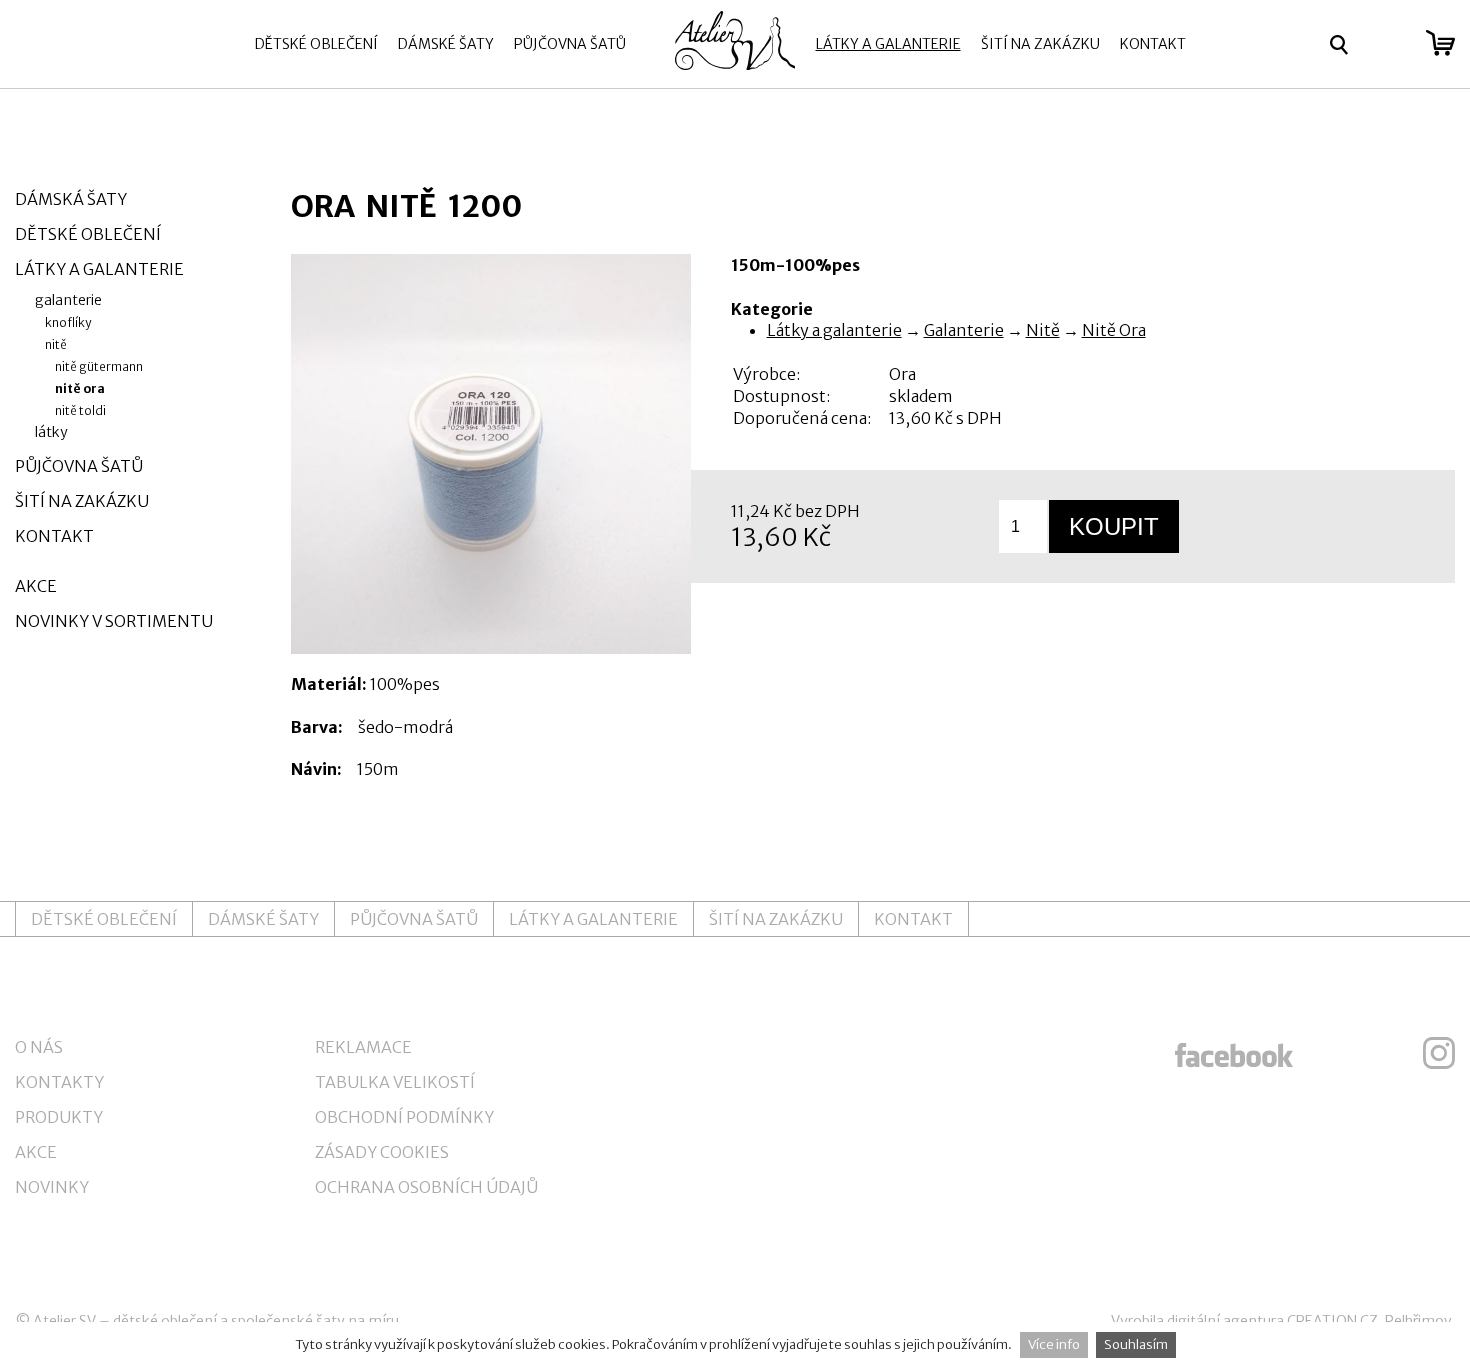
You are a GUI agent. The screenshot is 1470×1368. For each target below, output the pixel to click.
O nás (39, 1047)
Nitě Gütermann (99, 366)
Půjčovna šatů (570, 44)
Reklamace (363, 1047)
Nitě (1043, 330)
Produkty (59, 1117)
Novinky (52, 1187)
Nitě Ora (1114, 330)
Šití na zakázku (1040, 44)
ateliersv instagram (1439, 1053)
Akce (36, 586)
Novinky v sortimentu (114, 621)
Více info (1054, 1344)
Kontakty (59, 1082)
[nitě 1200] (491, 454)
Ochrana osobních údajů (426, 1187)
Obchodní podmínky (404, 1117)
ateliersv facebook (1234, 1053)
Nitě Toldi (80, 410)
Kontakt (1153, 44)
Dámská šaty (71, 199)
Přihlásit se (1388, 45)
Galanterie (964, 330)
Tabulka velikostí (395, 1082)
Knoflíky (68, 322)
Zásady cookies (382, 1152)
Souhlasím (1136, 1344)
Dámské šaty (446, 44)
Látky (51, 432)
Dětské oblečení (316, 44)
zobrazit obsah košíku (1440, 43)
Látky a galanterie (888, 44)
